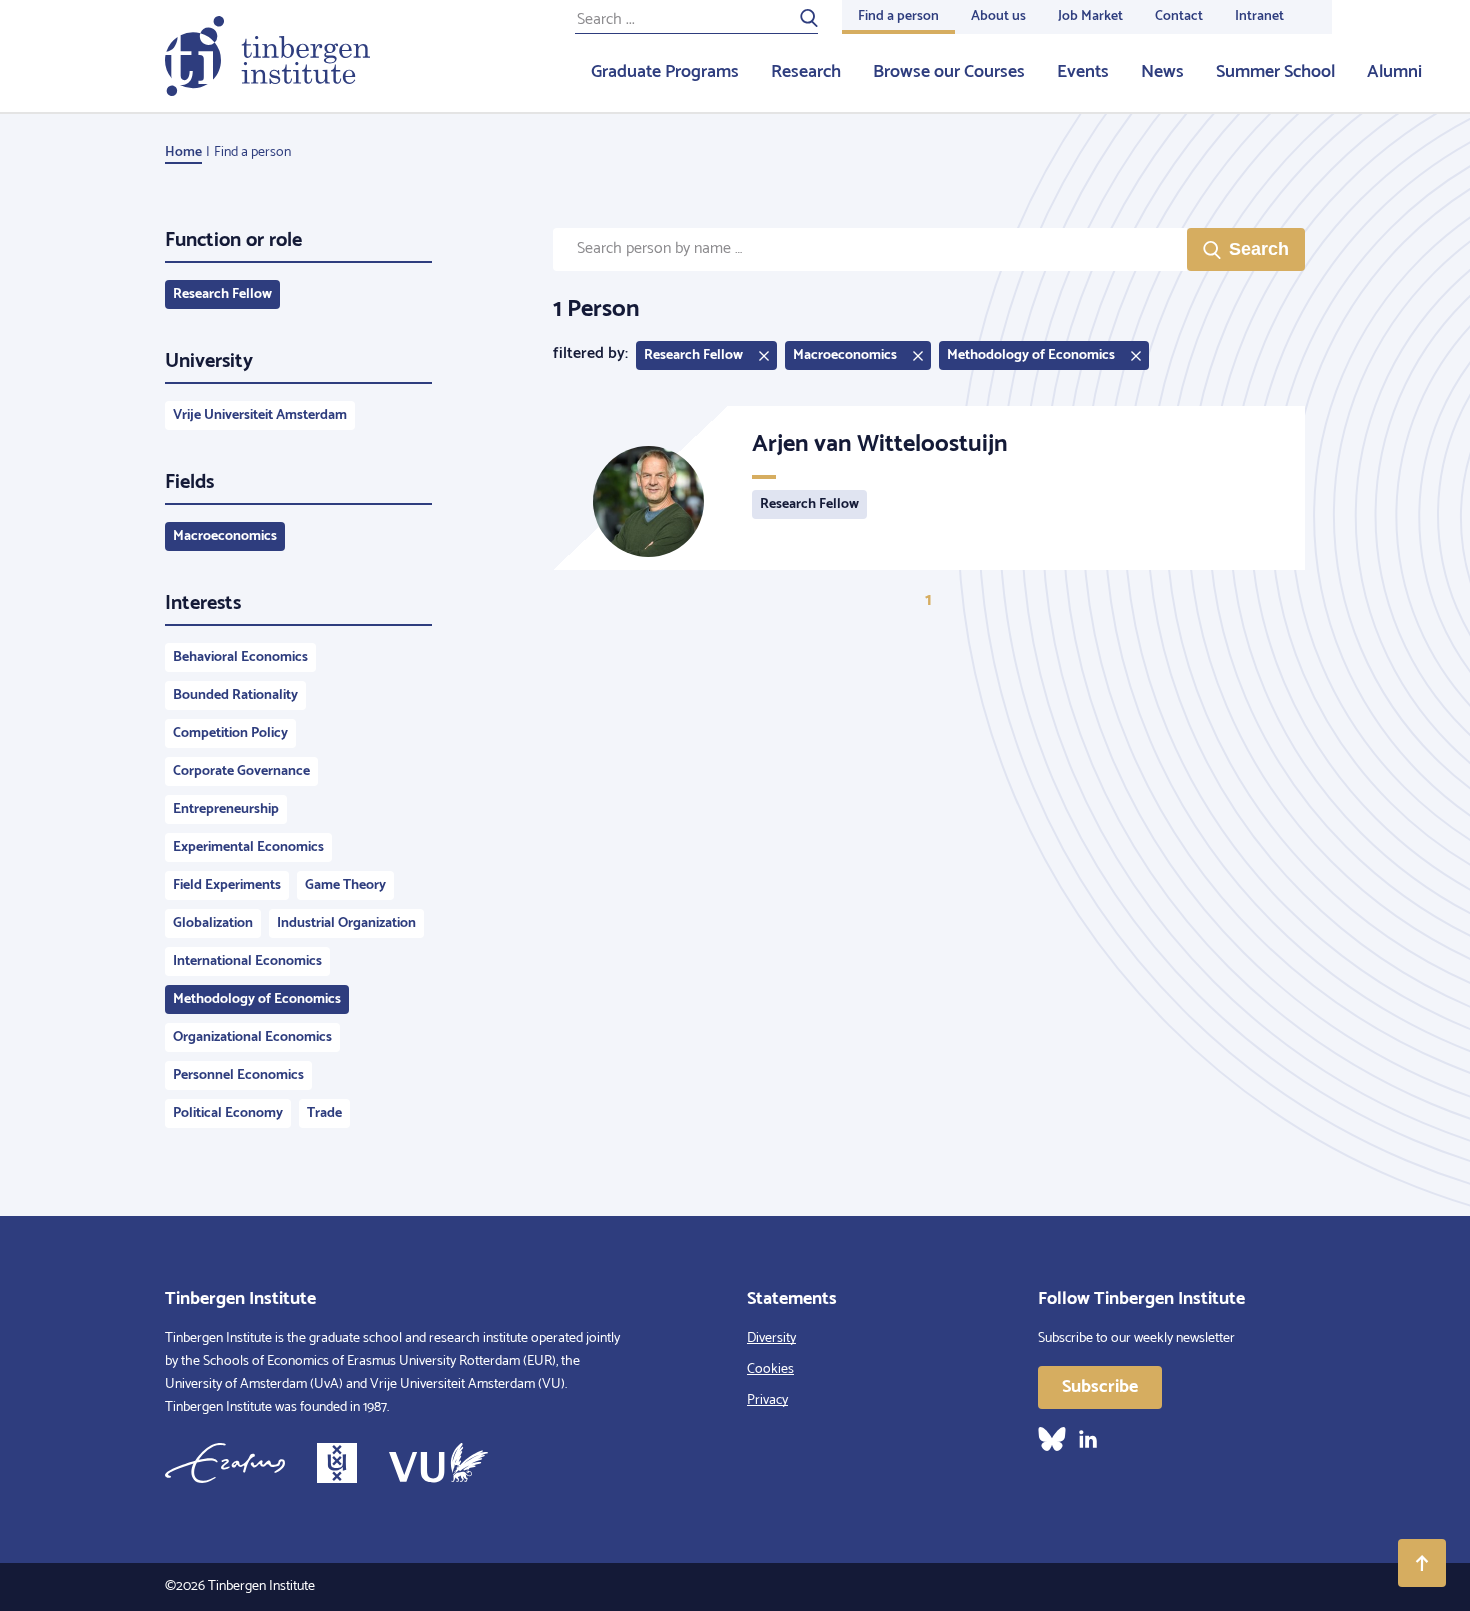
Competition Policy (230, 733)
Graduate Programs (665, 72)
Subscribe (1100, 1387)
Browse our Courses (949, 72)
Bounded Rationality (235, 695)
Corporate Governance (241, 771)
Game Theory (345, 885)
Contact (1179, 16)
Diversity (771, 1338)
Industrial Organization (346, 923)
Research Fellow (222, 294)
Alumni (1394, 72)
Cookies (770, 1369)
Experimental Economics (248, 847)
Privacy (767, 1400)
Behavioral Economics (240, 657)
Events (1083, 72)
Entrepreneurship (226, 809)
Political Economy (228, 1113)
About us (998, 16)
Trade (324, 1113)
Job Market (1090, 16)
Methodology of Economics (257, 999)
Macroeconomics (225, 536)
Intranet (1259, 16)
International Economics (247, 961)
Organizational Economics (252, 1037)
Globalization (213, 923)
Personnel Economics (238, 1075)
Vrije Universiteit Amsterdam (260, 415)
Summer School (1275, 72)
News (1162, 72)
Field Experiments (227, 885)
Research (806, 72)
